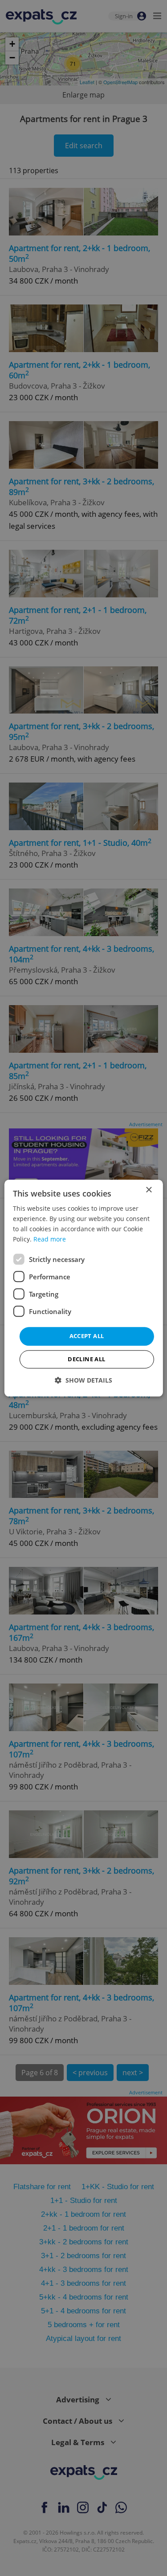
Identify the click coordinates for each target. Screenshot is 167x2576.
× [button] (149, 1190)
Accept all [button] (87, 1336)
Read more (50, 1239)
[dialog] (83, 1288)
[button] (83, 1380)
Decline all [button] (86, 1359)
